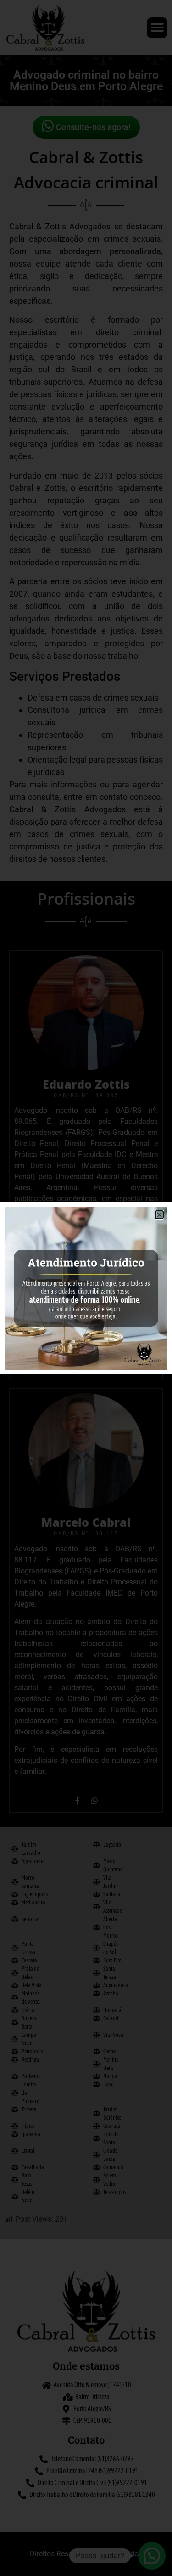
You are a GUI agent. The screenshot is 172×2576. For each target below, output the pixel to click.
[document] (86, 1288)
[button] (159, 1215)
